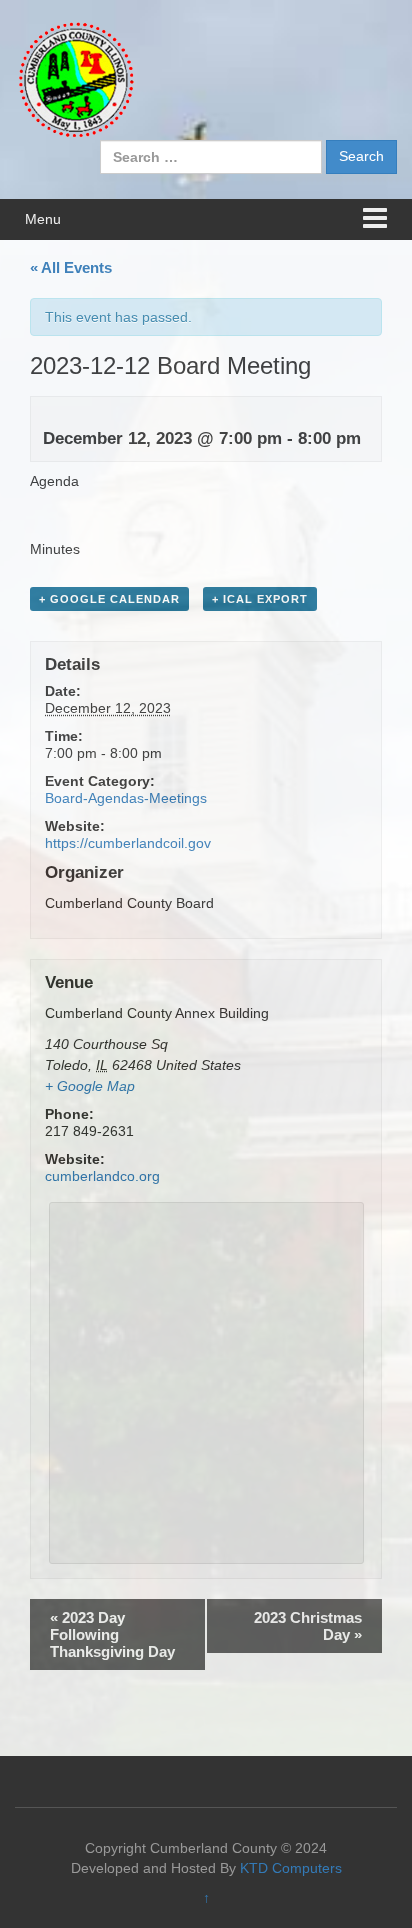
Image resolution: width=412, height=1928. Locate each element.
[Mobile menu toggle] (375, 219)
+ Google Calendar (109, 599)
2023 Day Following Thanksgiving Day (112, 1634)
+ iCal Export (260, 599)
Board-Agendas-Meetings (126, 798)
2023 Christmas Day (308, 1626)
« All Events (71, 267)
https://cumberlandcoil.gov (128, 843)
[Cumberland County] (75, 79)
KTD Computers (291, 1868)
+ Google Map (90, 1086)
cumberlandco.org (102, 1176)
